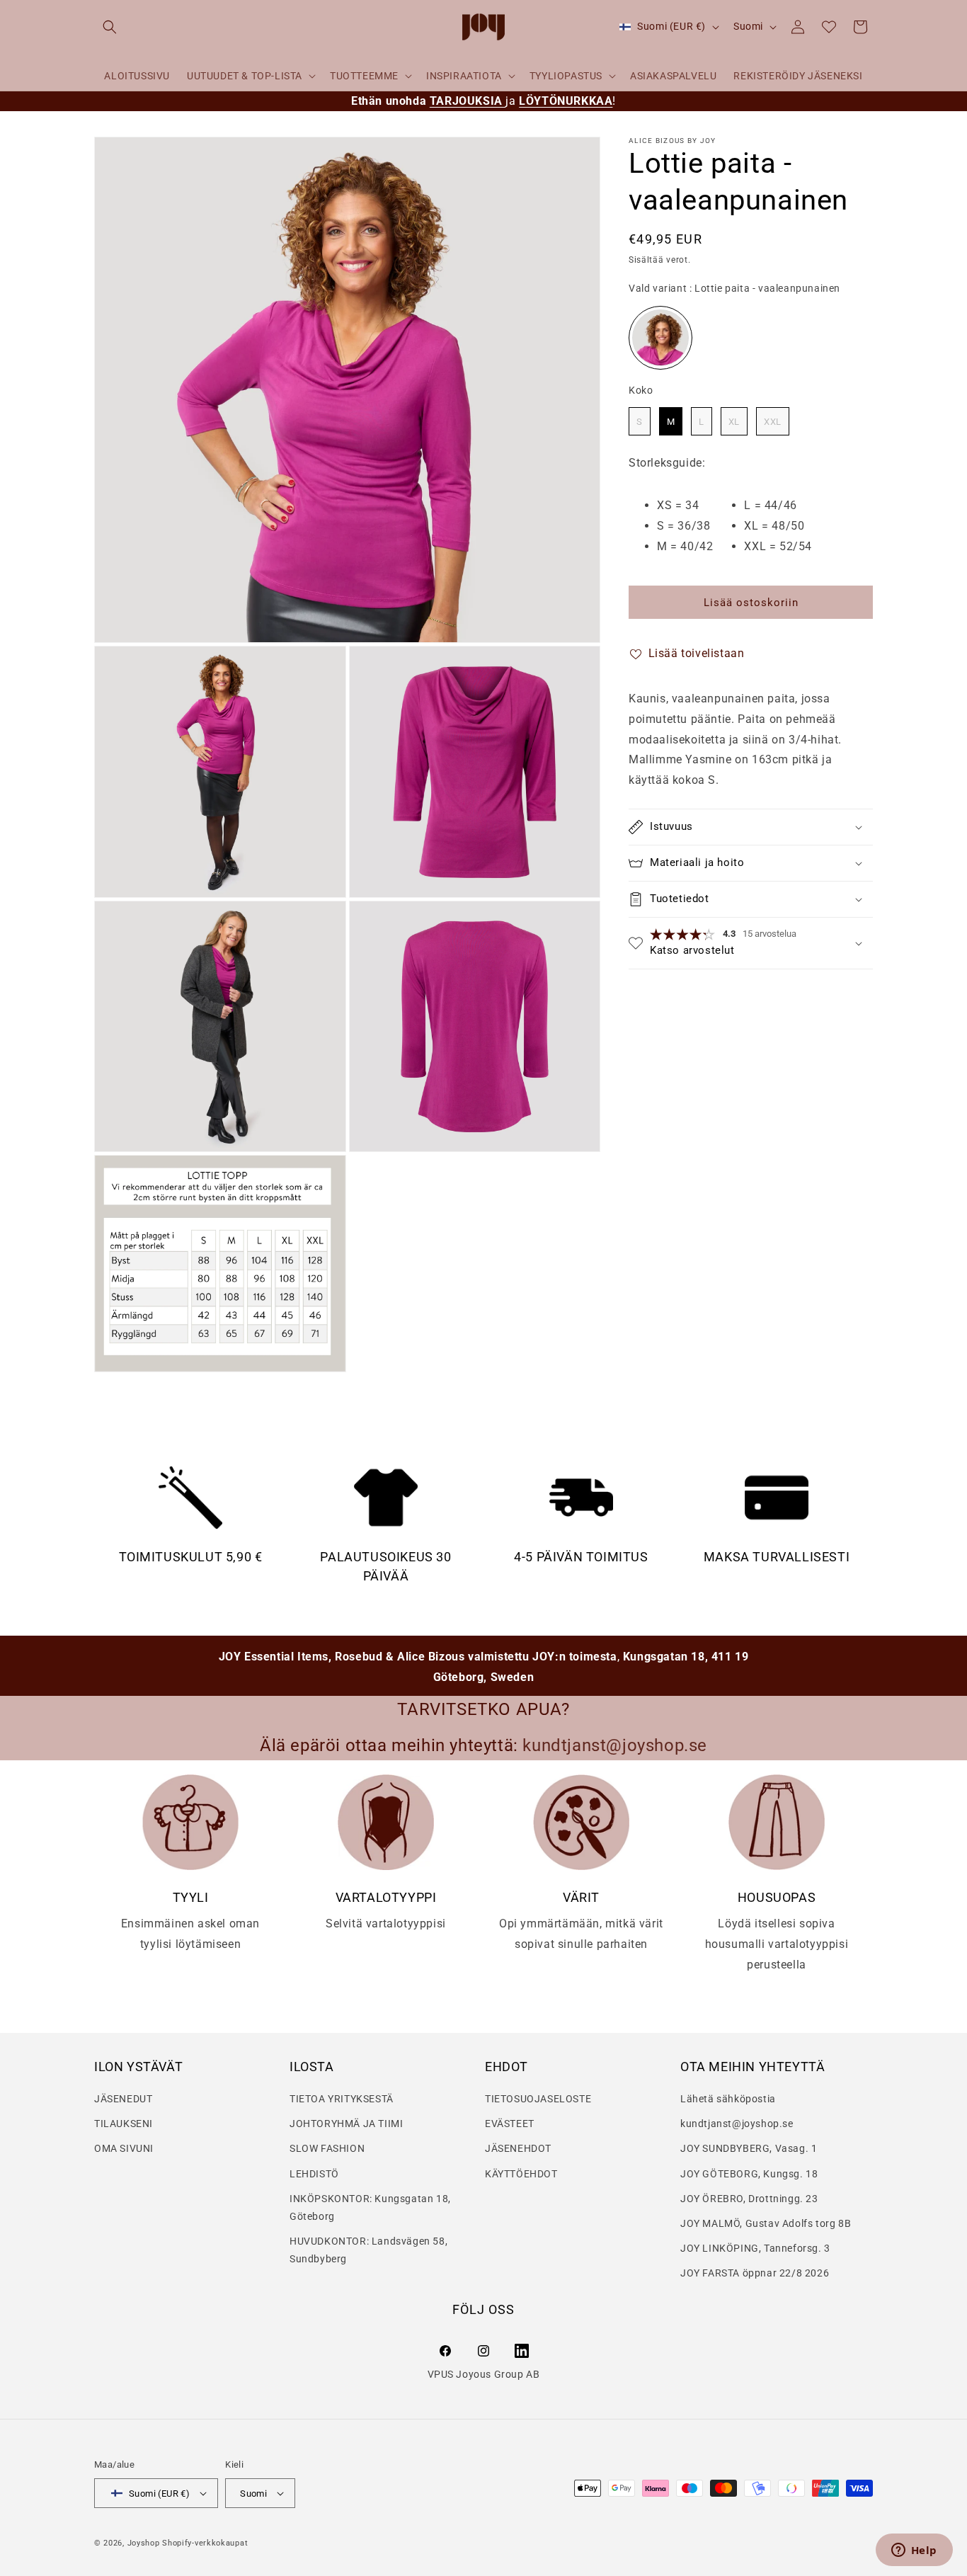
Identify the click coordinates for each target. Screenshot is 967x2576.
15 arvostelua (769, 934)
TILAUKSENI (124, 2124)
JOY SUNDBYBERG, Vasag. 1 (749, 2149)
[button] (110, 27)
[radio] (660, 338)
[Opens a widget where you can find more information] (914, 2551)
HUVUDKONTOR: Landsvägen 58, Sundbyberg (368, 2250)
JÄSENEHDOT (518, 2149)
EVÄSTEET (510, 2124)
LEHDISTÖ (314, 2174)
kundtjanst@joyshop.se (737, 2124)
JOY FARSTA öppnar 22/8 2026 (755, 2273)
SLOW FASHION (327, 2149)
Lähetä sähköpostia (728, 2099)
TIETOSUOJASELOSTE (538, 2099)
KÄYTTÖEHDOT (521, 2174)
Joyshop (144, 2543)
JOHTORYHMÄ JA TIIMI (346, 2124)
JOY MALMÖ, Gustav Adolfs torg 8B (766, 2223)
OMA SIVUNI (124, 2149)
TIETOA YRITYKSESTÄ (342, 2099)
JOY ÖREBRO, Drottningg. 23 (749, 2199)
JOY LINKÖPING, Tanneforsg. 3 (755, 2248)
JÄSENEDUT (123, 2099)
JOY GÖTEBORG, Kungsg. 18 (749, 2174)
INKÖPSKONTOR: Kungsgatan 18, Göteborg (370, 2207)
